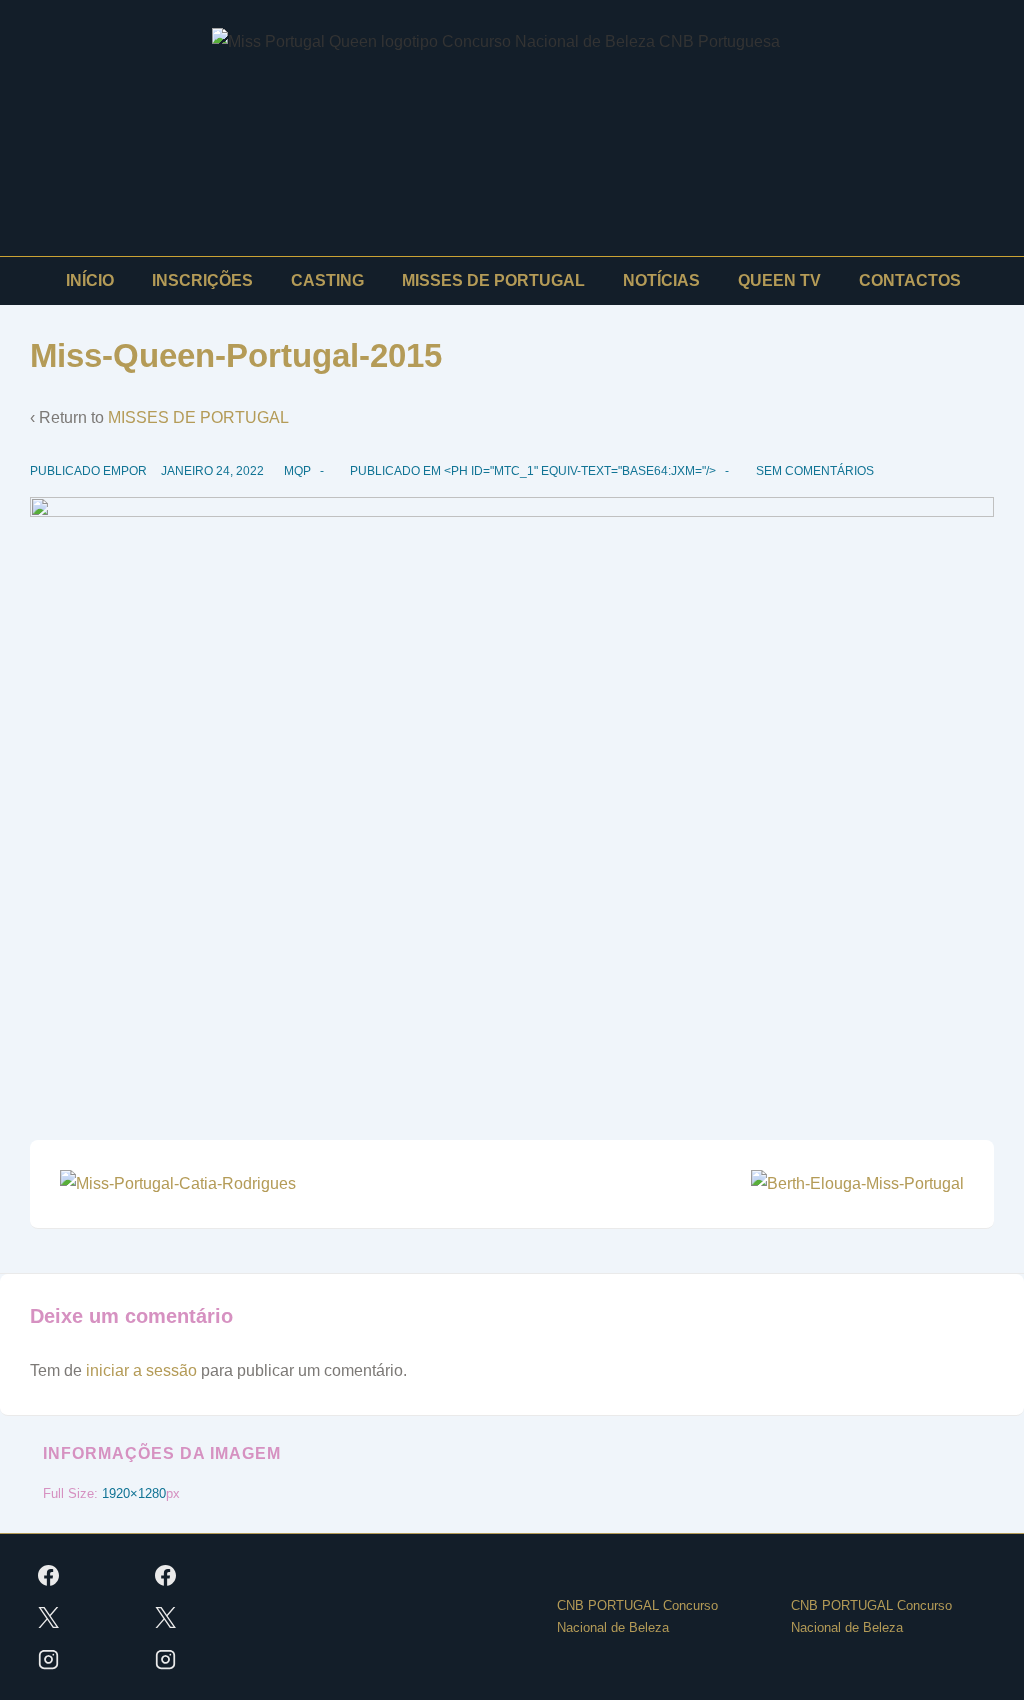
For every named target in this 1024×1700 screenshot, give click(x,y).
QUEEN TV (779, 280)
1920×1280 (134, 1493)
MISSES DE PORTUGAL (493, 280)
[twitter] (49, 1617)
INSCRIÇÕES (202, 280)
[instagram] (49, 1659)
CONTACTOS (910, 280)
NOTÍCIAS (661, 280)
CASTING (327, 280)
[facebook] (49, 1575)
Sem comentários (815, 471)
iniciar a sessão (141, 1370)
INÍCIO (90, 280)
